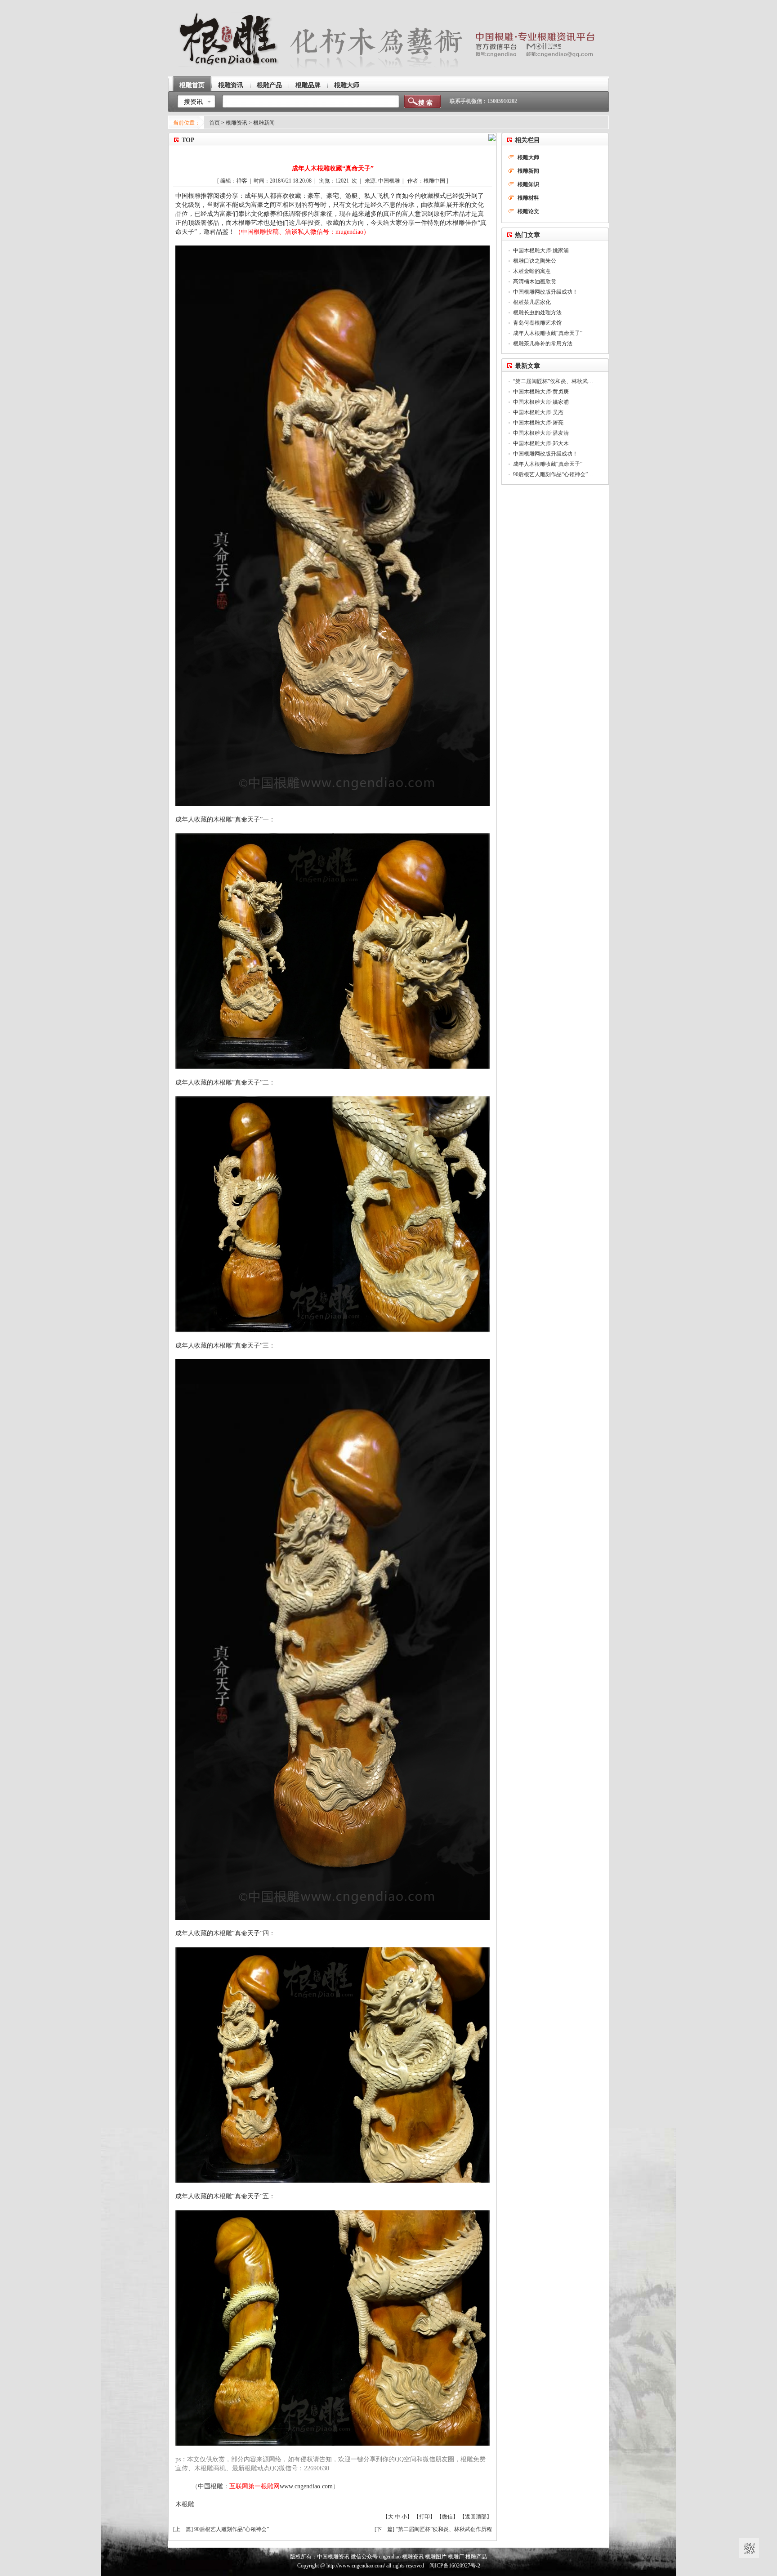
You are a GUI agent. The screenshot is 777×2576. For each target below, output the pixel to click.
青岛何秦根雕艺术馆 (537, 323)
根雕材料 (528, 198)
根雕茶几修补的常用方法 (543, 344)
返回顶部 (476, 2517)
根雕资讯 (231, 85)
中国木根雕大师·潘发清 (541, 433)
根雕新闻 (264, 123)
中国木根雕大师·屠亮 (538, 423)
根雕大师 (347, 85)
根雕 (194, 196)
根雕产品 (269, 85)
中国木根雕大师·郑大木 (541, 443)
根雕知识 (528, 184)
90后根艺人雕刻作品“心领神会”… (553, 474)
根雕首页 (192, 85)
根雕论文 (528, 211)
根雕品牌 (308, 85)
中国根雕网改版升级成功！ (545, 292)
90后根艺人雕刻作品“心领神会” (232, 2529)
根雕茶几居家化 (532, 302)
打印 (424, 2517)
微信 (447, 2517)
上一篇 (183, 2529)
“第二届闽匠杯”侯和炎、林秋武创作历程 (444, 2529)
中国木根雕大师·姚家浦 (541, 250)
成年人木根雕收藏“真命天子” (548, 333)
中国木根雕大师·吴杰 (538, 412)
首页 (214, 123)
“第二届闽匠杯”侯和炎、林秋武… (553, 381)
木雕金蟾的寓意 (532, 271)
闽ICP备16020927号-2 (455, 2566)
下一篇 (384, 2529)
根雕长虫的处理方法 (537, 313)
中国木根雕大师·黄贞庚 (541, 392)
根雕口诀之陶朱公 (535, 261)
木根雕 (185, 2504)
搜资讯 (193, 102)
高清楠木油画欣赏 (535, 281)
